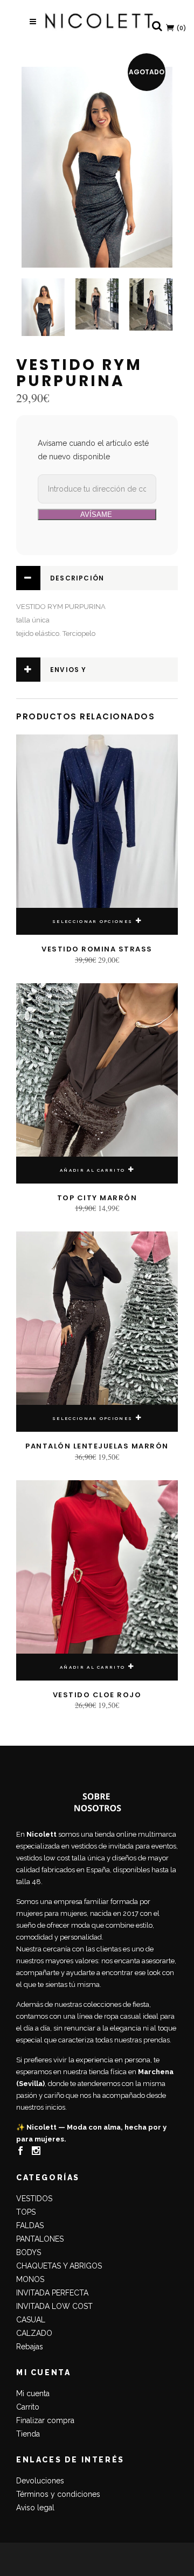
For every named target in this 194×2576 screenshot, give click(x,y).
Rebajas (30, 2347)
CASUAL (31, 2320)
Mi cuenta (33, 2393)
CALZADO (34, 2333)
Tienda (28, 2434)
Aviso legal (35, 2508)
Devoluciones (40, 2481)
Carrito (28, 2407)
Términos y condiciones (58, 2494)
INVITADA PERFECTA (52, 2293)
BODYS (29, 2252)
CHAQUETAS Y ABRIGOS (59, 2266)
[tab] (97, 578)
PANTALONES (40, 2239)
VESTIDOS (34, 2199)
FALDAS (30, 2225)
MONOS (30, 2279)
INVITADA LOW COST (54, 2306)
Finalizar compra (45, 2420)
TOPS (26, 2212)
